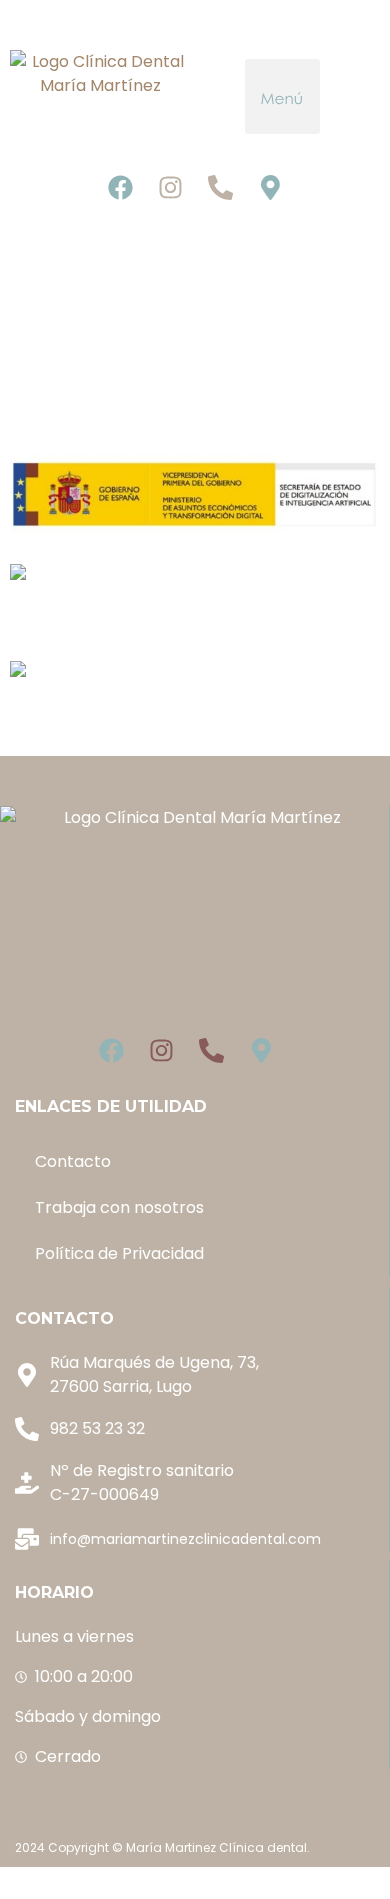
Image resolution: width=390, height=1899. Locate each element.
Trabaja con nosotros (119, 1207)
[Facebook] (120, 187)
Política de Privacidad (119, 1253)
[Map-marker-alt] (270, 187)
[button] (282, 96)
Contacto (73, 1161)
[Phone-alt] (220, 187)
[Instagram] (170, 187)
